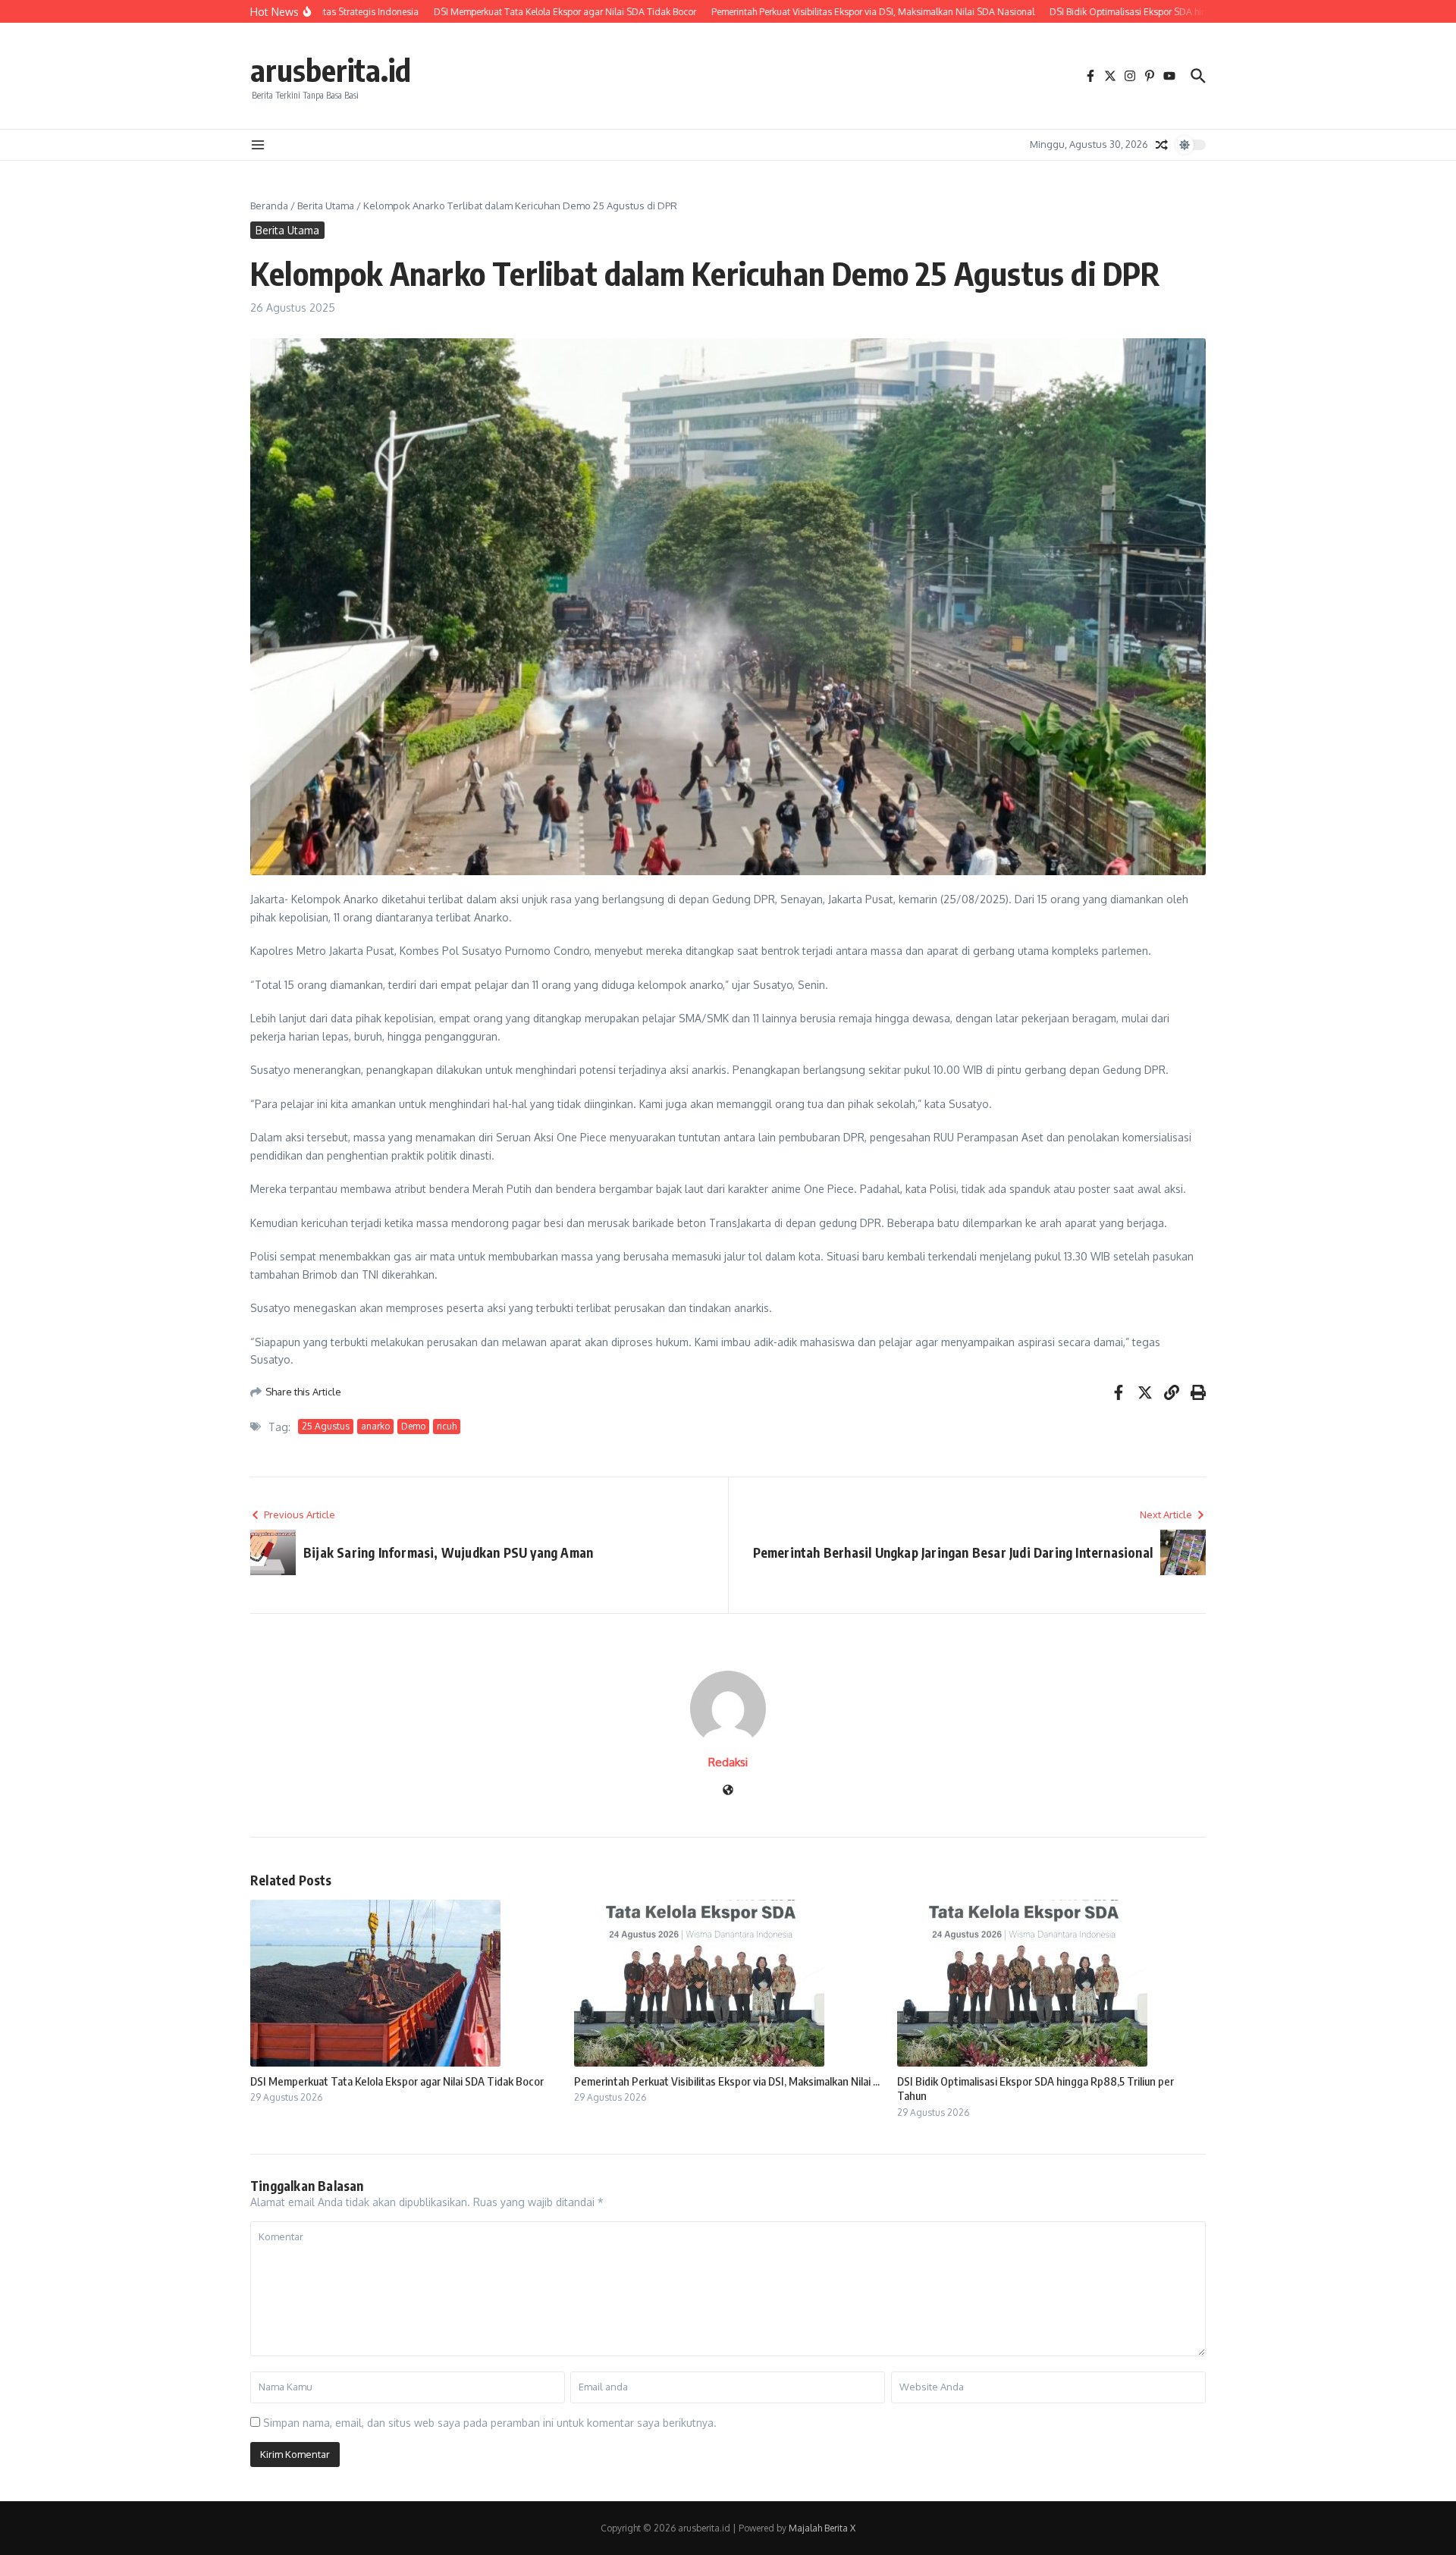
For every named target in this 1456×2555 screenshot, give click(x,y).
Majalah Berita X (822, 2528)
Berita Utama (326, 206)
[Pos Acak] (1162, 145)
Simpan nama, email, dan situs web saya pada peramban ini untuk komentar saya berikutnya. (490, 2423)
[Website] (728, 1791)
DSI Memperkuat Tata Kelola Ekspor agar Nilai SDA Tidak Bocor (397, 2081)
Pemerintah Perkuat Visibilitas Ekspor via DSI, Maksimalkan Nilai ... (727, 2081)
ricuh (447, 1426)
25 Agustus (326, 1426)
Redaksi (728, 1762)
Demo (413, 1426)
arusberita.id (331, 70)
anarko (375, 1426)
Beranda (269, 206)
